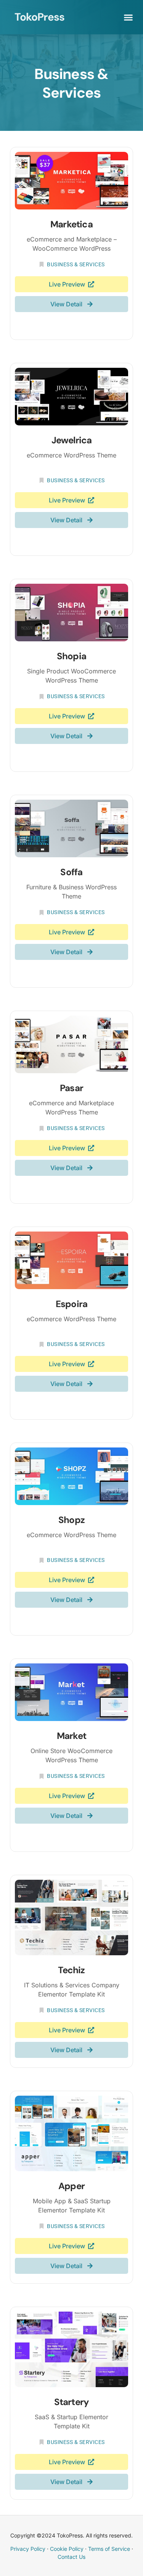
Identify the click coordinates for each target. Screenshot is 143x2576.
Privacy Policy (28, 2549)
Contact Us (71, 2557)
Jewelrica (72, 440)
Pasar (71, 1088)
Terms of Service (109, 2549)
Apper (71, 2186)
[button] (129, 17)
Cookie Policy (67, 2549)
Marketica (71, 224)
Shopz (71, 1520)
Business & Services (76, 264)
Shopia (71, 656)
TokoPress (39, 17)
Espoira (71, 1304)
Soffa (71, 872)
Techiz (71, 1970)
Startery (72, 2402)
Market (71, 1736)
